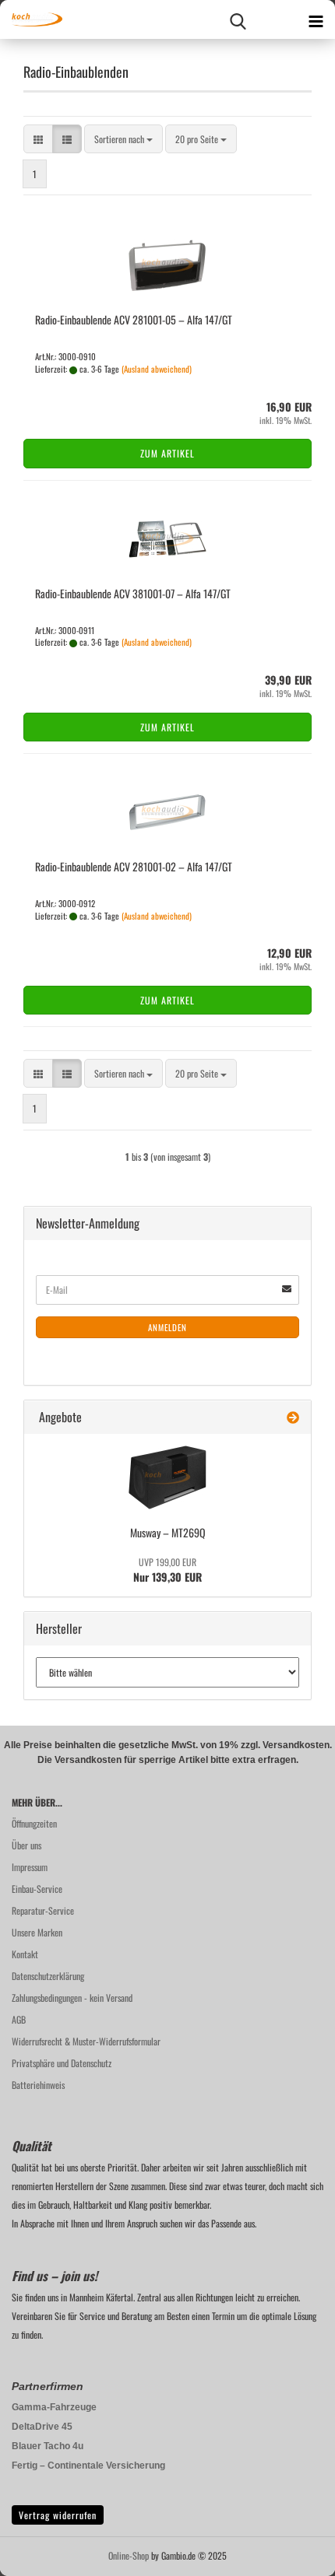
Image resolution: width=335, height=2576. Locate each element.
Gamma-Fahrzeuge (54, 2407)
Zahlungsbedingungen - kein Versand (72, 1998)
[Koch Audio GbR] (31, 19)
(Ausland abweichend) (157, 369)
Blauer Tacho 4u (48, 2446)
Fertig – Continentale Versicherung (88, 2466)
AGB (19, 2019)
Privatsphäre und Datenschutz (62, 2063)
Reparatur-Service (43, 1910)
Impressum (30, 1867)
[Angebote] (293, 1417)
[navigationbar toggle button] (316, 19)
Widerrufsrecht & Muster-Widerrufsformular (86, 2041)
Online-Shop (129, 2555)
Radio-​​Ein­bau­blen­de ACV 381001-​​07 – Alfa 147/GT (133, 593)
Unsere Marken (37, 1932)
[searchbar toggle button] (238, 19)
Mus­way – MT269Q (168, 1532)
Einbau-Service (37, 1889)
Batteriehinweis (38, 2085)
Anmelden (167, 1327)
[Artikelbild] (167, 1477)
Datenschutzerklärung (48, 1976)
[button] (38, 139)
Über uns (26, 1845)
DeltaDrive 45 (42, 2427)
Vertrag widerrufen (58, 2515)
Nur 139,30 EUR (167, 1570)
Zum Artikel (167, 453)
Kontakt (25, 1954)
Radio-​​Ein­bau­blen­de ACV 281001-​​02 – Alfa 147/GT (134, 866)
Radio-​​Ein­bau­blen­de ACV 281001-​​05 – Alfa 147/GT (134, 319)
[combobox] (123, 139)
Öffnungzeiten (34, 1823)
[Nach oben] (292, 2553)
